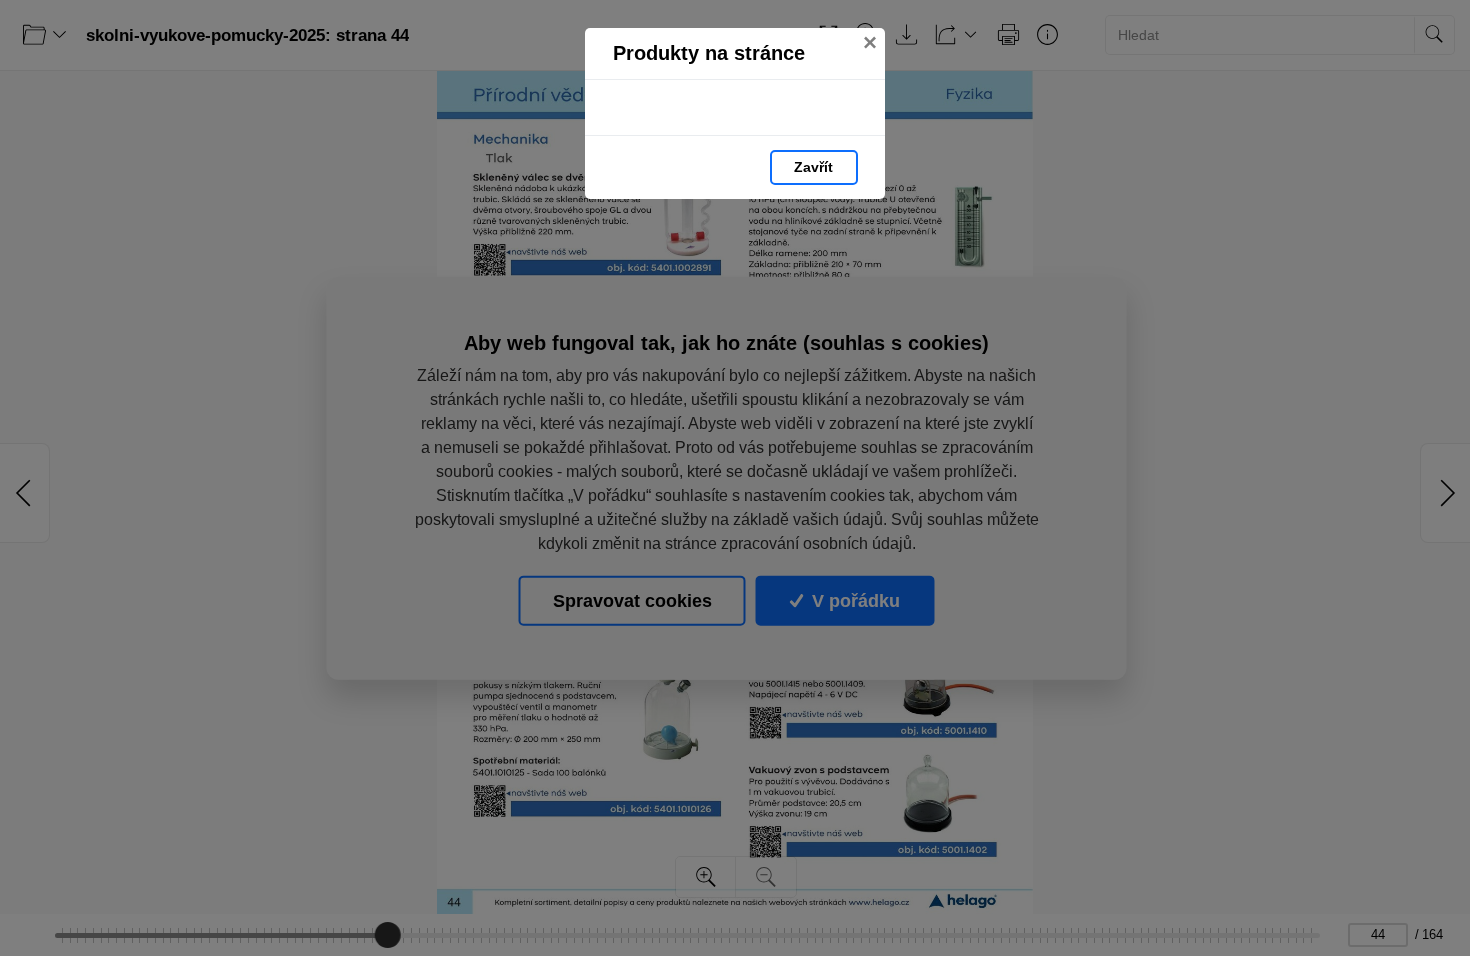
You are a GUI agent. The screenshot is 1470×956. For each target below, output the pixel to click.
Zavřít (813, 167)
